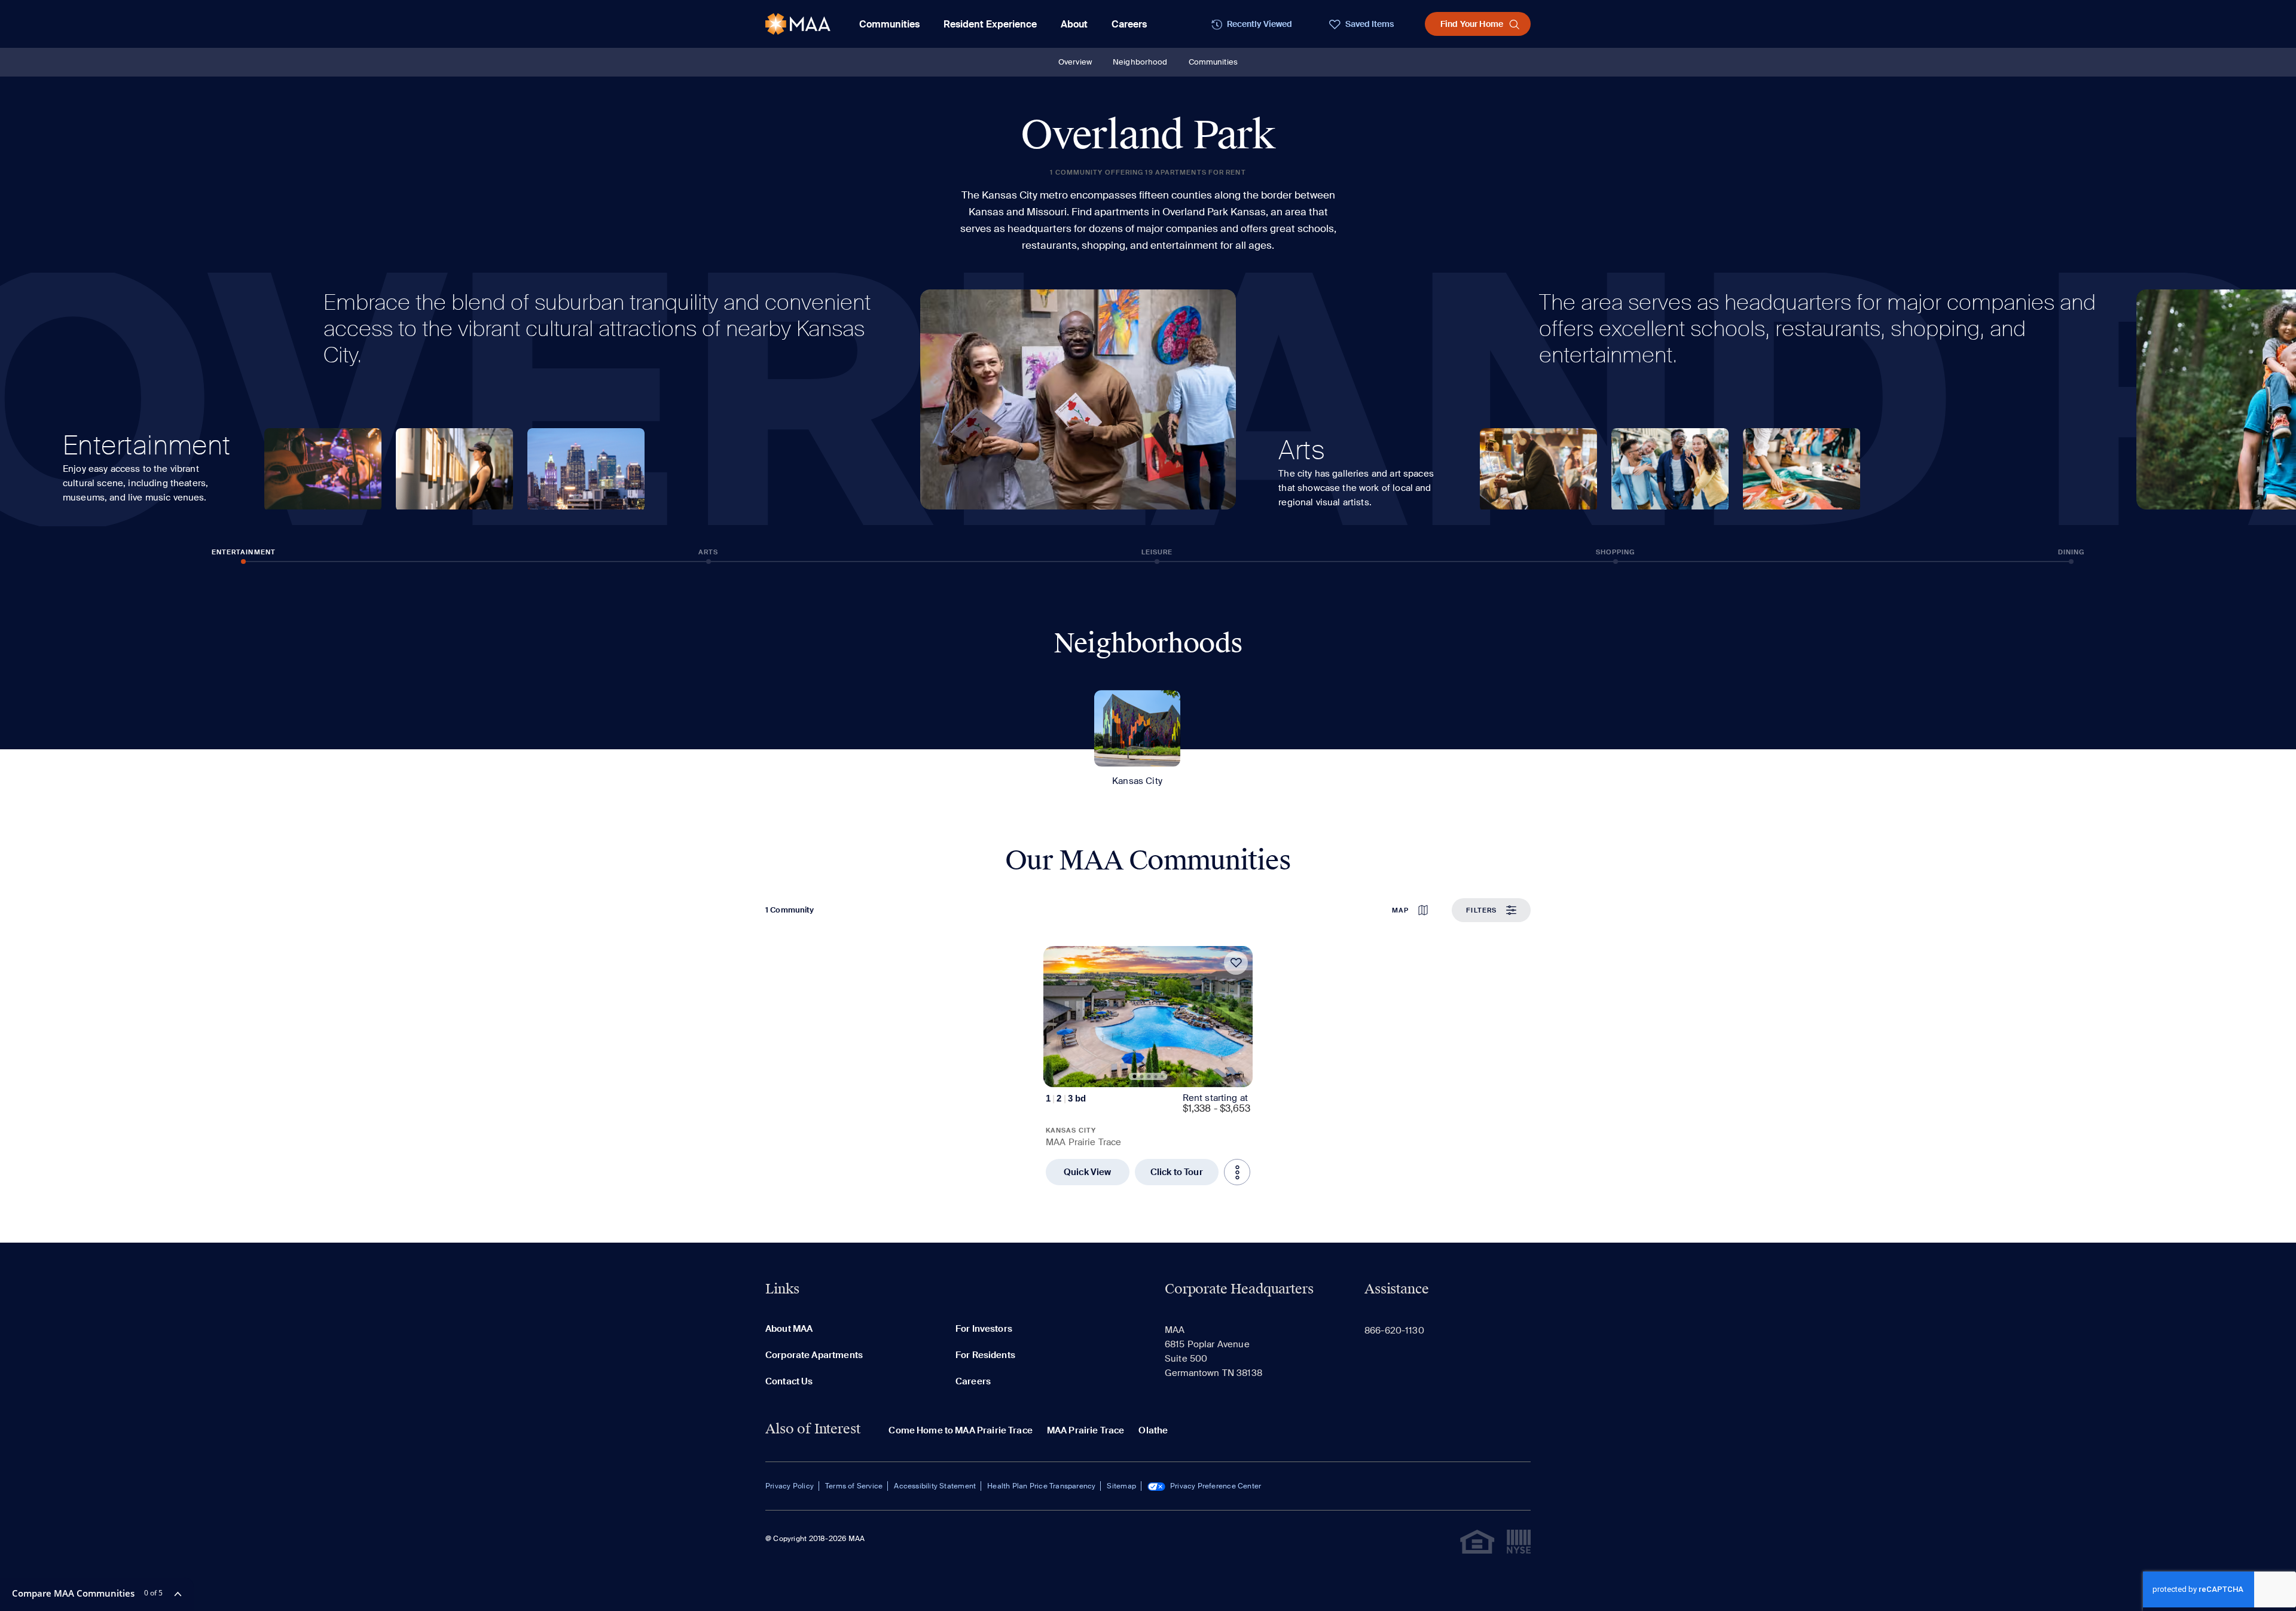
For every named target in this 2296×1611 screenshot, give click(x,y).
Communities (1213, 62)
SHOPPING (1616, 552)
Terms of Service (854, 1486)
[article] (1148, 1066)
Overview (1075, 62)
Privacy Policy (790, 1486)
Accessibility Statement (935, 1486)
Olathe (1153, 1430)
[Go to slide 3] (1149, 1076)
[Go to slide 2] (1142, 1076)
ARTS (708, 552)
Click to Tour (1177, 1172)
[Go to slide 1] (1135, 1076)
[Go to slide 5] (1162, 1076)
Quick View (1088, 1172)
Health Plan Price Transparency (1041, 1486)
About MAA (789, 1329)
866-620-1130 (1394, 1331)
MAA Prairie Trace (1086, 1430)
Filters (1481, 910)
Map (1400, 910)
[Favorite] (1236, 963)
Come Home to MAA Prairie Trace (961, 1430)
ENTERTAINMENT (244, 552)
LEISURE (1157, 552)
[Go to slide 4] (1156, 1077)
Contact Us (789, 1381)
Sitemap (1121, 1486)
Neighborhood (1140, 62)
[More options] (1237, 1172)
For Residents (985, 1355)
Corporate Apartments (814, 1355)
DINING (2071, 552)
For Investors (984, 1329)
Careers (1129, 24)
